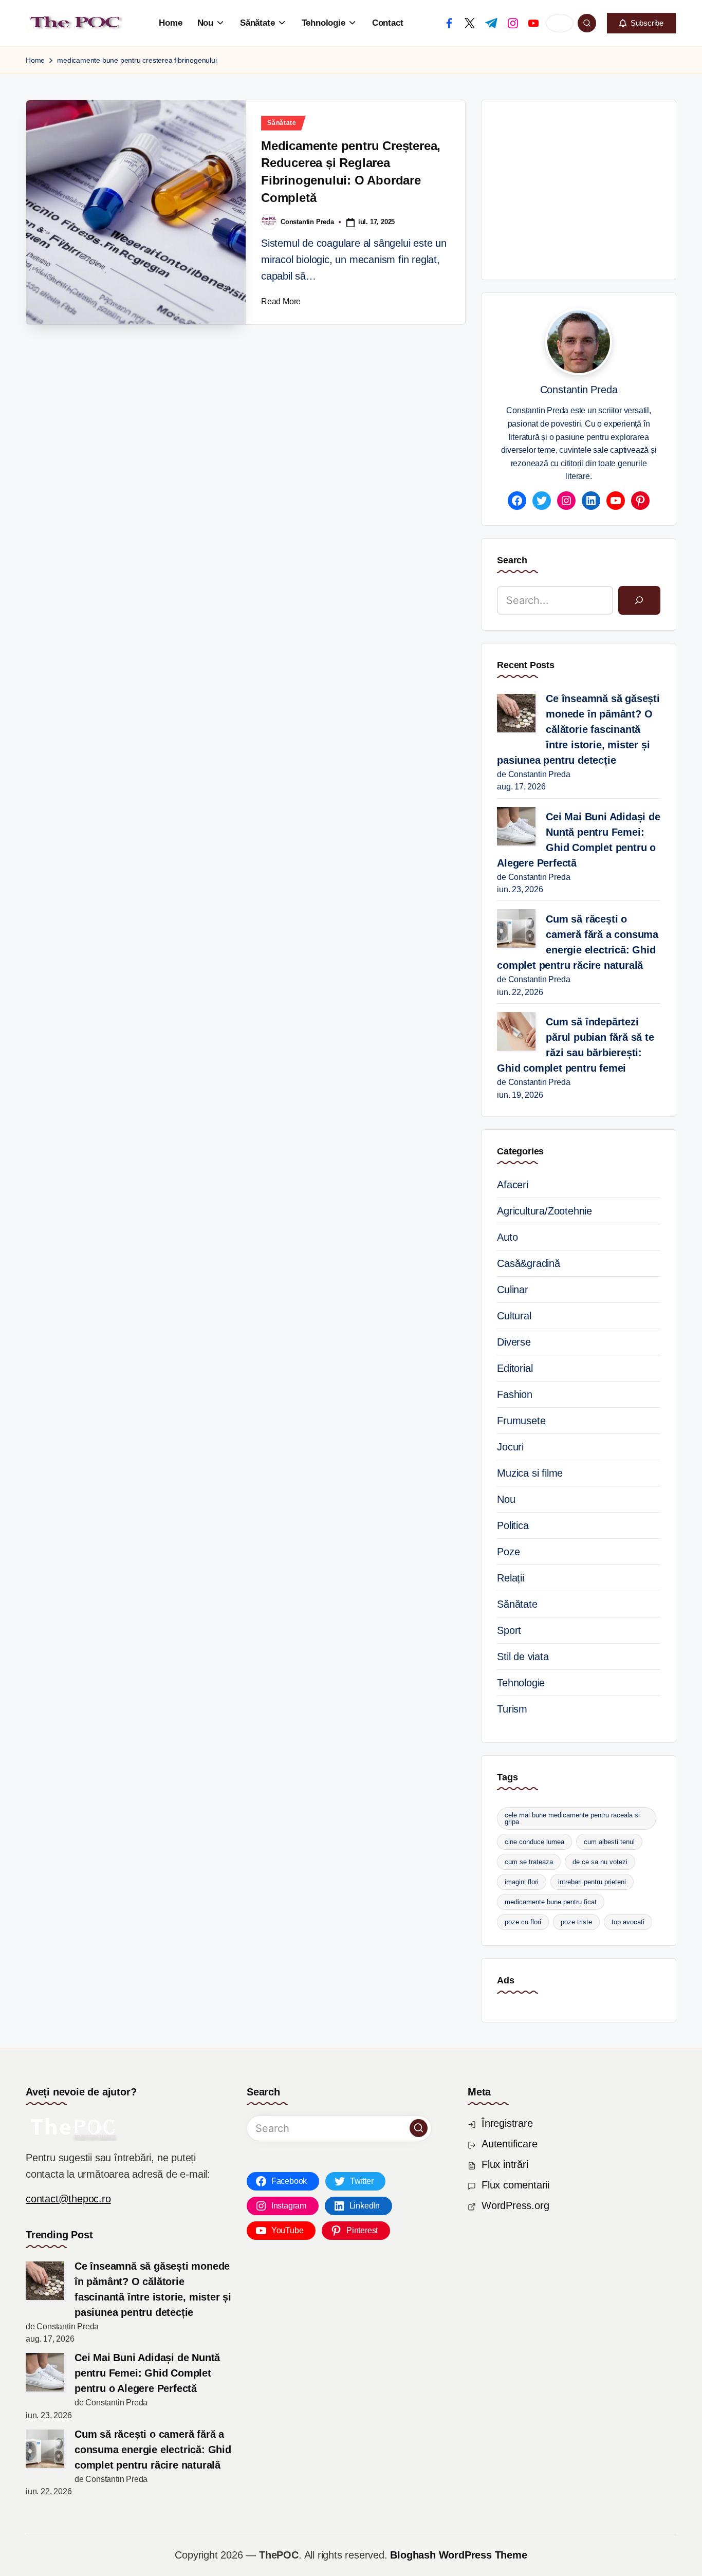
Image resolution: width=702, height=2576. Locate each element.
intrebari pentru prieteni (592, 1882)
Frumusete (521, 1421)
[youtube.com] (533, 23)
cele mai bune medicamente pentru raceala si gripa (572, 1818)
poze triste (576, 1922)
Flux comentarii (515, 2185)
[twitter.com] (470, 23)
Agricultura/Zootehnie (544, 1211)
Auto (507, 1237)
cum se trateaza (529, 1862)
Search (512, 560)
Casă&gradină (529, 1263)
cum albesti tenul (609, 1842)
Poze (508, 1552)
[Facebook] (517, 501)
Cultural (514, 1316)
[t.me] (491, 23)
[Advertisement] (599, 188)
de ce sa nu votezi (600, 1862)
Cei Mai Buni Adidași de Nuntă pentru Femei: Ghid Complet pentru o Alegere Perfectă (578, 840)
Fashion (515, 1394)
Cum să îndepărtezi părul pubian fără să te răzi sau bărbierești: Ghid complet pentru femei (575, 1045)
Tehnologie (521, 1683)
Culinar (513, 1290)
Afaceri (513, 1185)
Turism (512, 1709)
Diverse (514, 1342)
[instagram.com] (513, 23)
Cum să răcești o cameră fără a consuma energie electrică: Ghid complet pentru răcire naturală (578, 942)
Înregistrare (507, 2123)
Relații (511, 1578)
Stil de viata (523, 1657)
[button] (641, 23)
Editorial (515, 1368)
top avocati (628, 1922)
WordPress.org (515, 2205)
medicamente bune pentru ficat (551, 1902)
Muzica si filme (530, 1473)
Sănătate (282, 123)
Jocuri (510, 1447)
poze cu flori (523, 1922)
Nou (506, 1499)
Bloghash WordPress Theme (458, 2555)
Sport (509, 1630)
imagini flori (522, 1882)
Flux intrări (505, 2164)
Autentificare (509, 2144)
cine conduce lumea (534, 1842)
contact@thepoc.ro (68, 2199)
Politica (513, 1525)
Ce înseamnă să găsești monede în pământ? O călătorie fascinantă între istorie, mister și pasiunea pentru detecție (578, 729)
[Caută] (639, 600)
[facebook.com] (449, 23)
